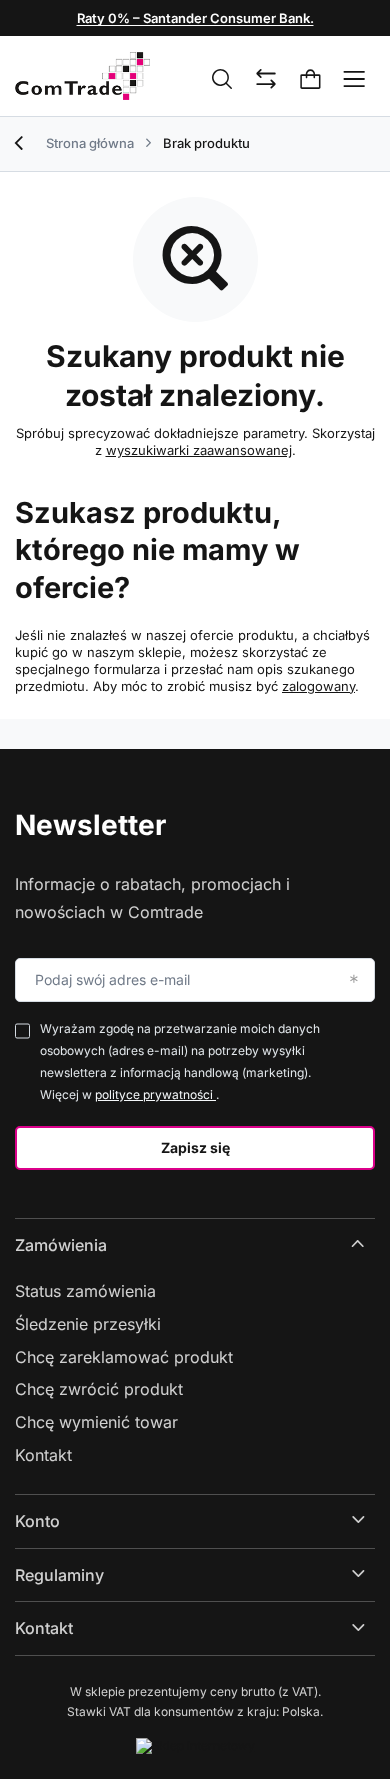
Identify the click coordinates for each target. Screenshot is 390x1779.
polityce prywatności (155, 1094)
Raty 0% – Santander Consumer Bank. (195, 18)
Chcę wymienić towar (96, 1422)
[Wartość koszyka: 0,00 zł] (311, 80)
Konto (37, 1521)
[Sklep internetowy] (195, 1746)
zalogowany (318, 686)
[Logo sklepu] (82, 76)
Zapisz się (195, 1147)
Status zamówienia (85, 1291)
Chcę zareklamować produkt (124, 1357)
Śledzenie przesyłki (88, 1324)
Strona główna (90, 143)
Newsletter (90, 825)
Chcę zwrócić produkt (99, 1389)
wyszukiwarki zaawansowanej (199, 450)
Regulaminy (59, 1575)
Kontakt (43, 1455)
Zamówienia (61, 1245)
